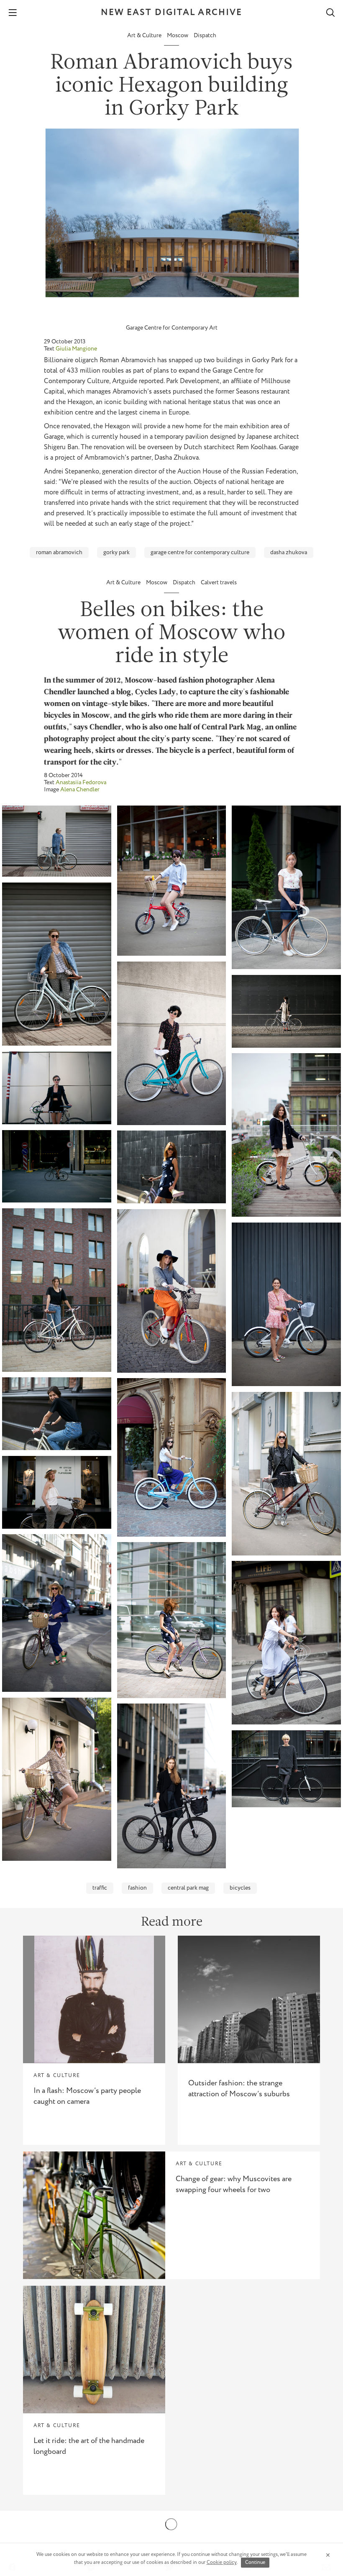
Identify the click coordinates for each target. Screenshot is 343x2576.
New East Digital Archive (171, 13)
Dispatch (205, 36)
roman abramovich (59, 553)
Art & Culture (145, 36)
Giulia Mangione (76, 349)
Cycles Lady (155, 692)
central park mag (188, 1888)
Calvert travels (219, 583)
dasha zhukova (289, 553)
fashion (137, 1888)
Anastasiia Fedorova (81, 783)
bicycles (240, 1888)
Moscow (178, 36)
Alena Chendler (80, 790)
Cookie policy (222, 2562)
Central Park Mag (231, 728)
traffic (100, 1888)
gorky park (116, 553)
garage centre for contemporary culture (200, 553)
